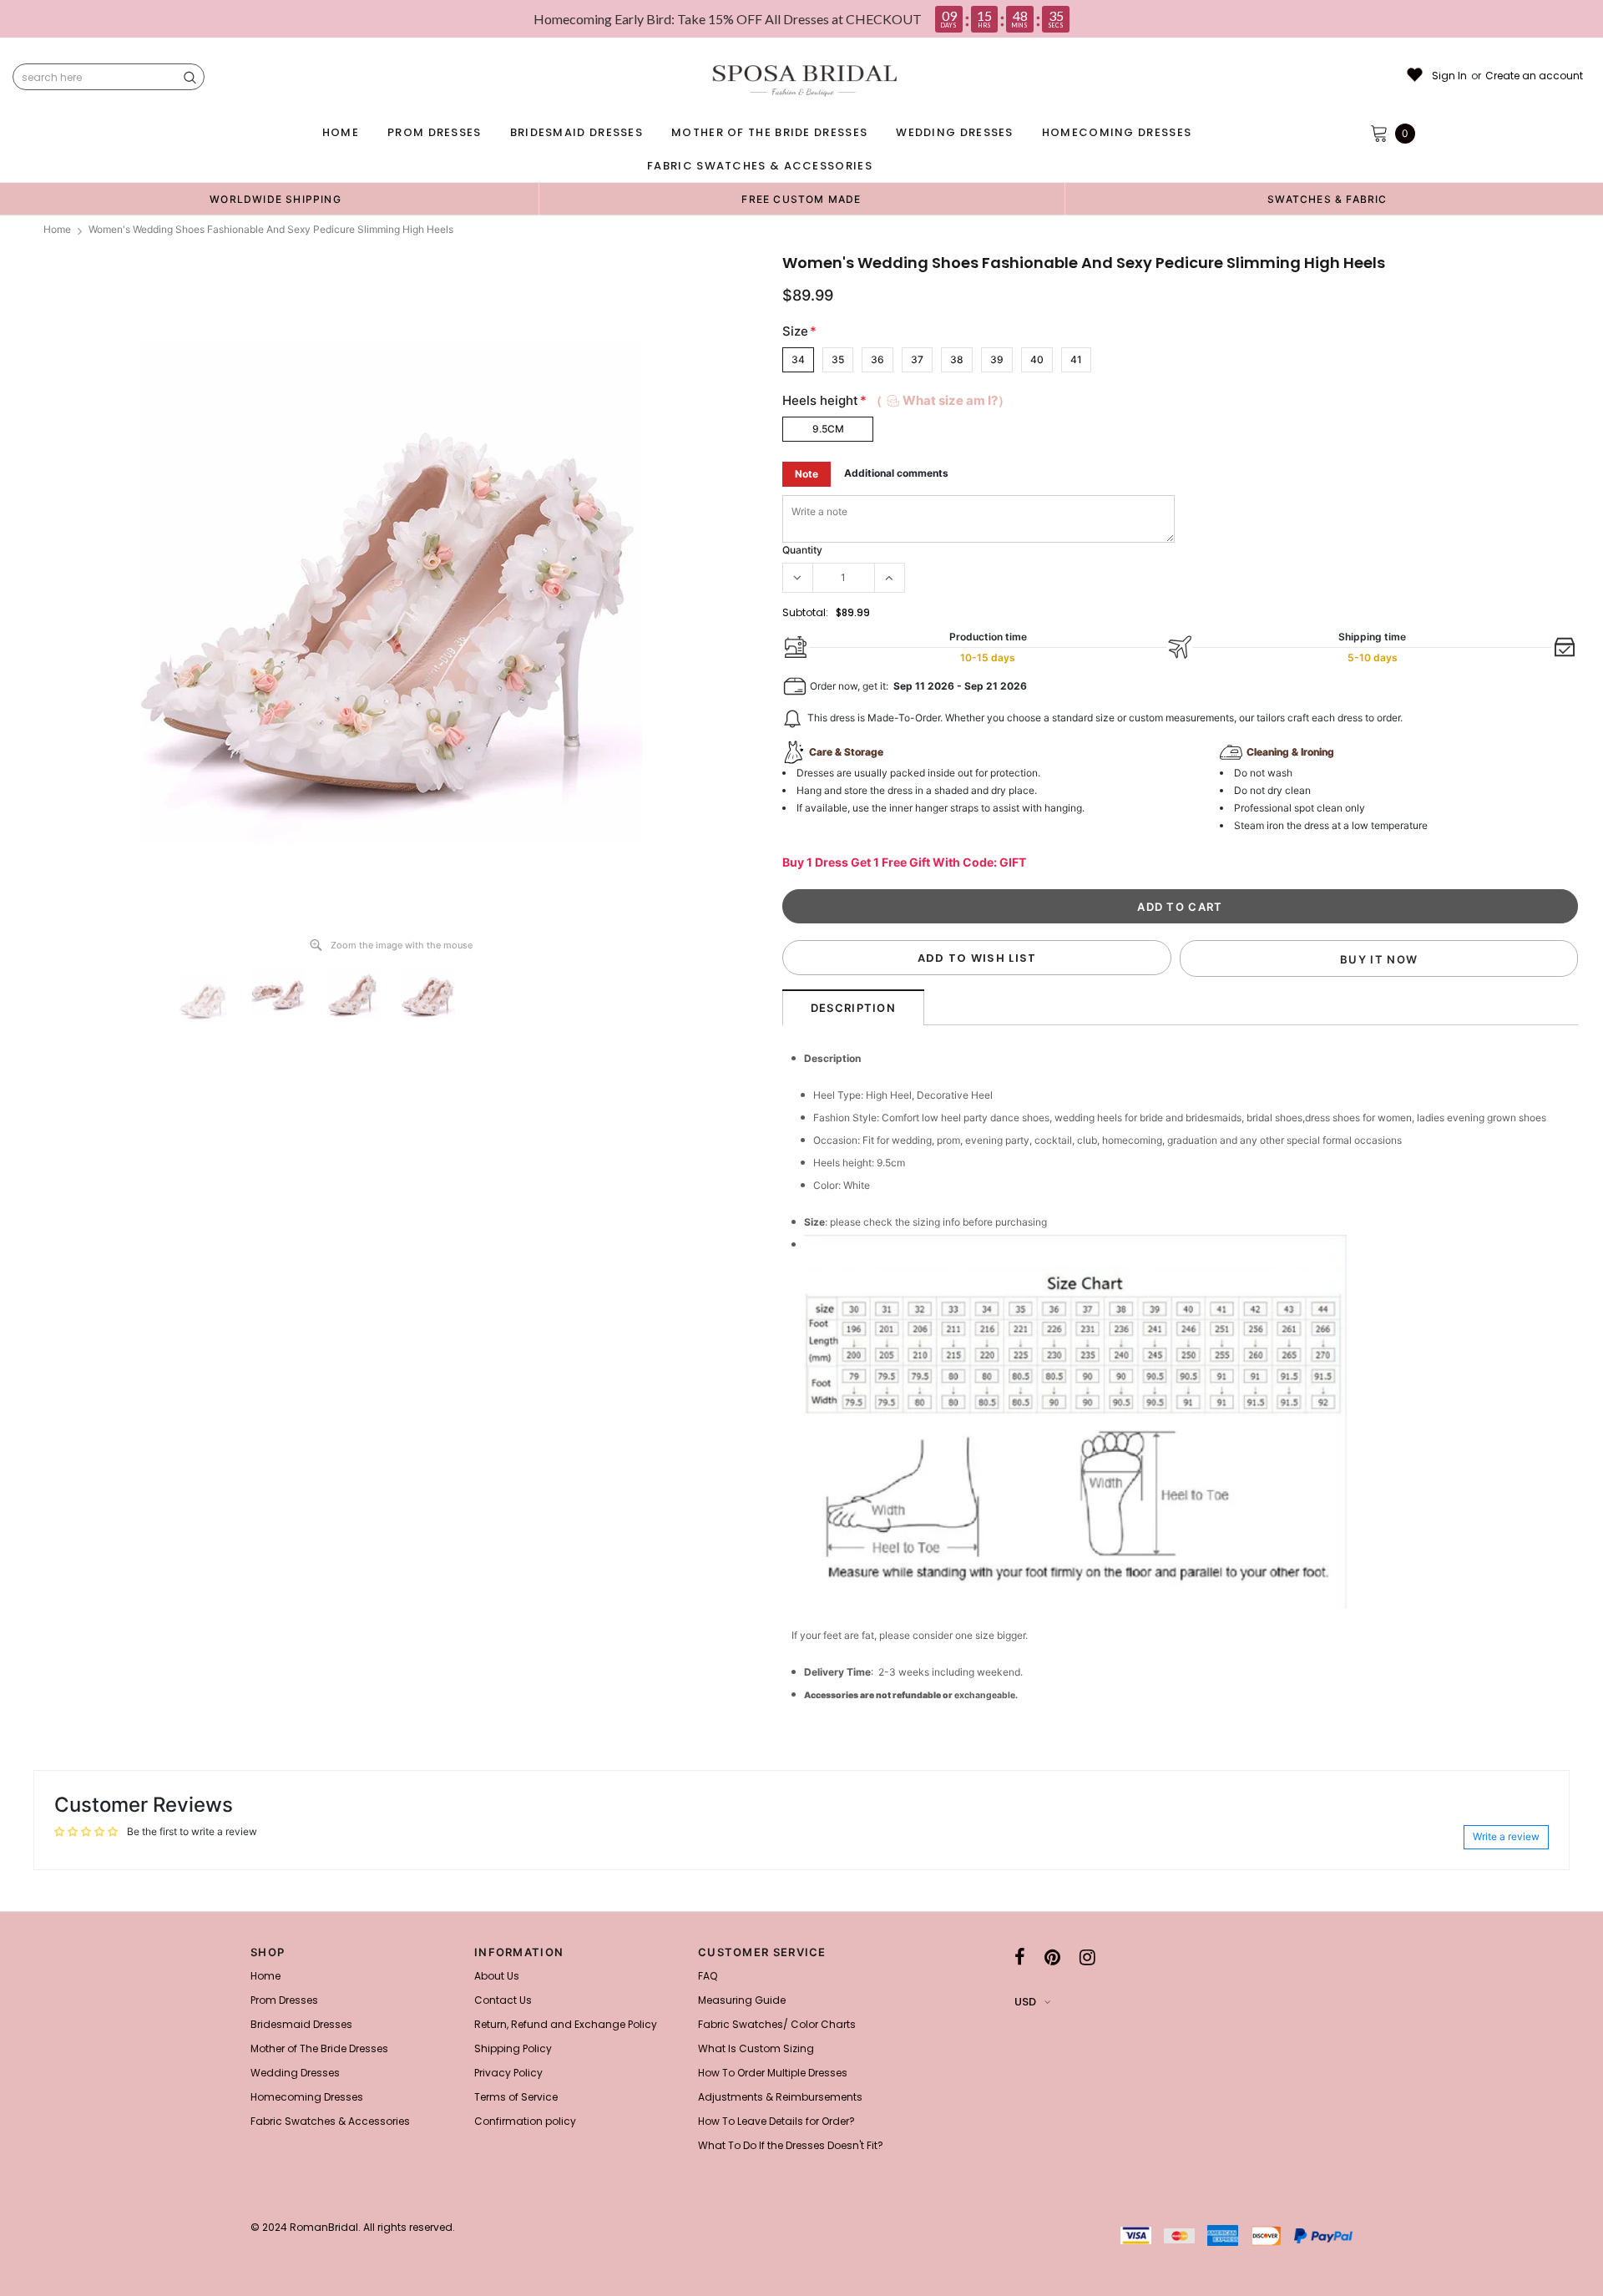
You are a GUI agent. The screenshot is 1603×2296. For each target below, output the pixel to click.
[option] (276, 199)
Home (57, 229)
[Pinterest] (1052, 1957)
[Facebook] (1020, 1957)
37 (917, 359)
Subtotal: (805, 612)
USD (1025, 2002)
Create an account (1534, 76)
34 (798, 359)
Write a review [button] (1506, 1836)
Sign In (1449, 76)
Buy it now (1379, 959)
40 (1037, 359)
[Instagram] (1087, 1957)
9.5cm (828, 429)
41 (1076, 359)
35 (838, 359)
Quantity (802, 550)
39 (997, 359)
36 (877, 359)
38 (957, 359)
